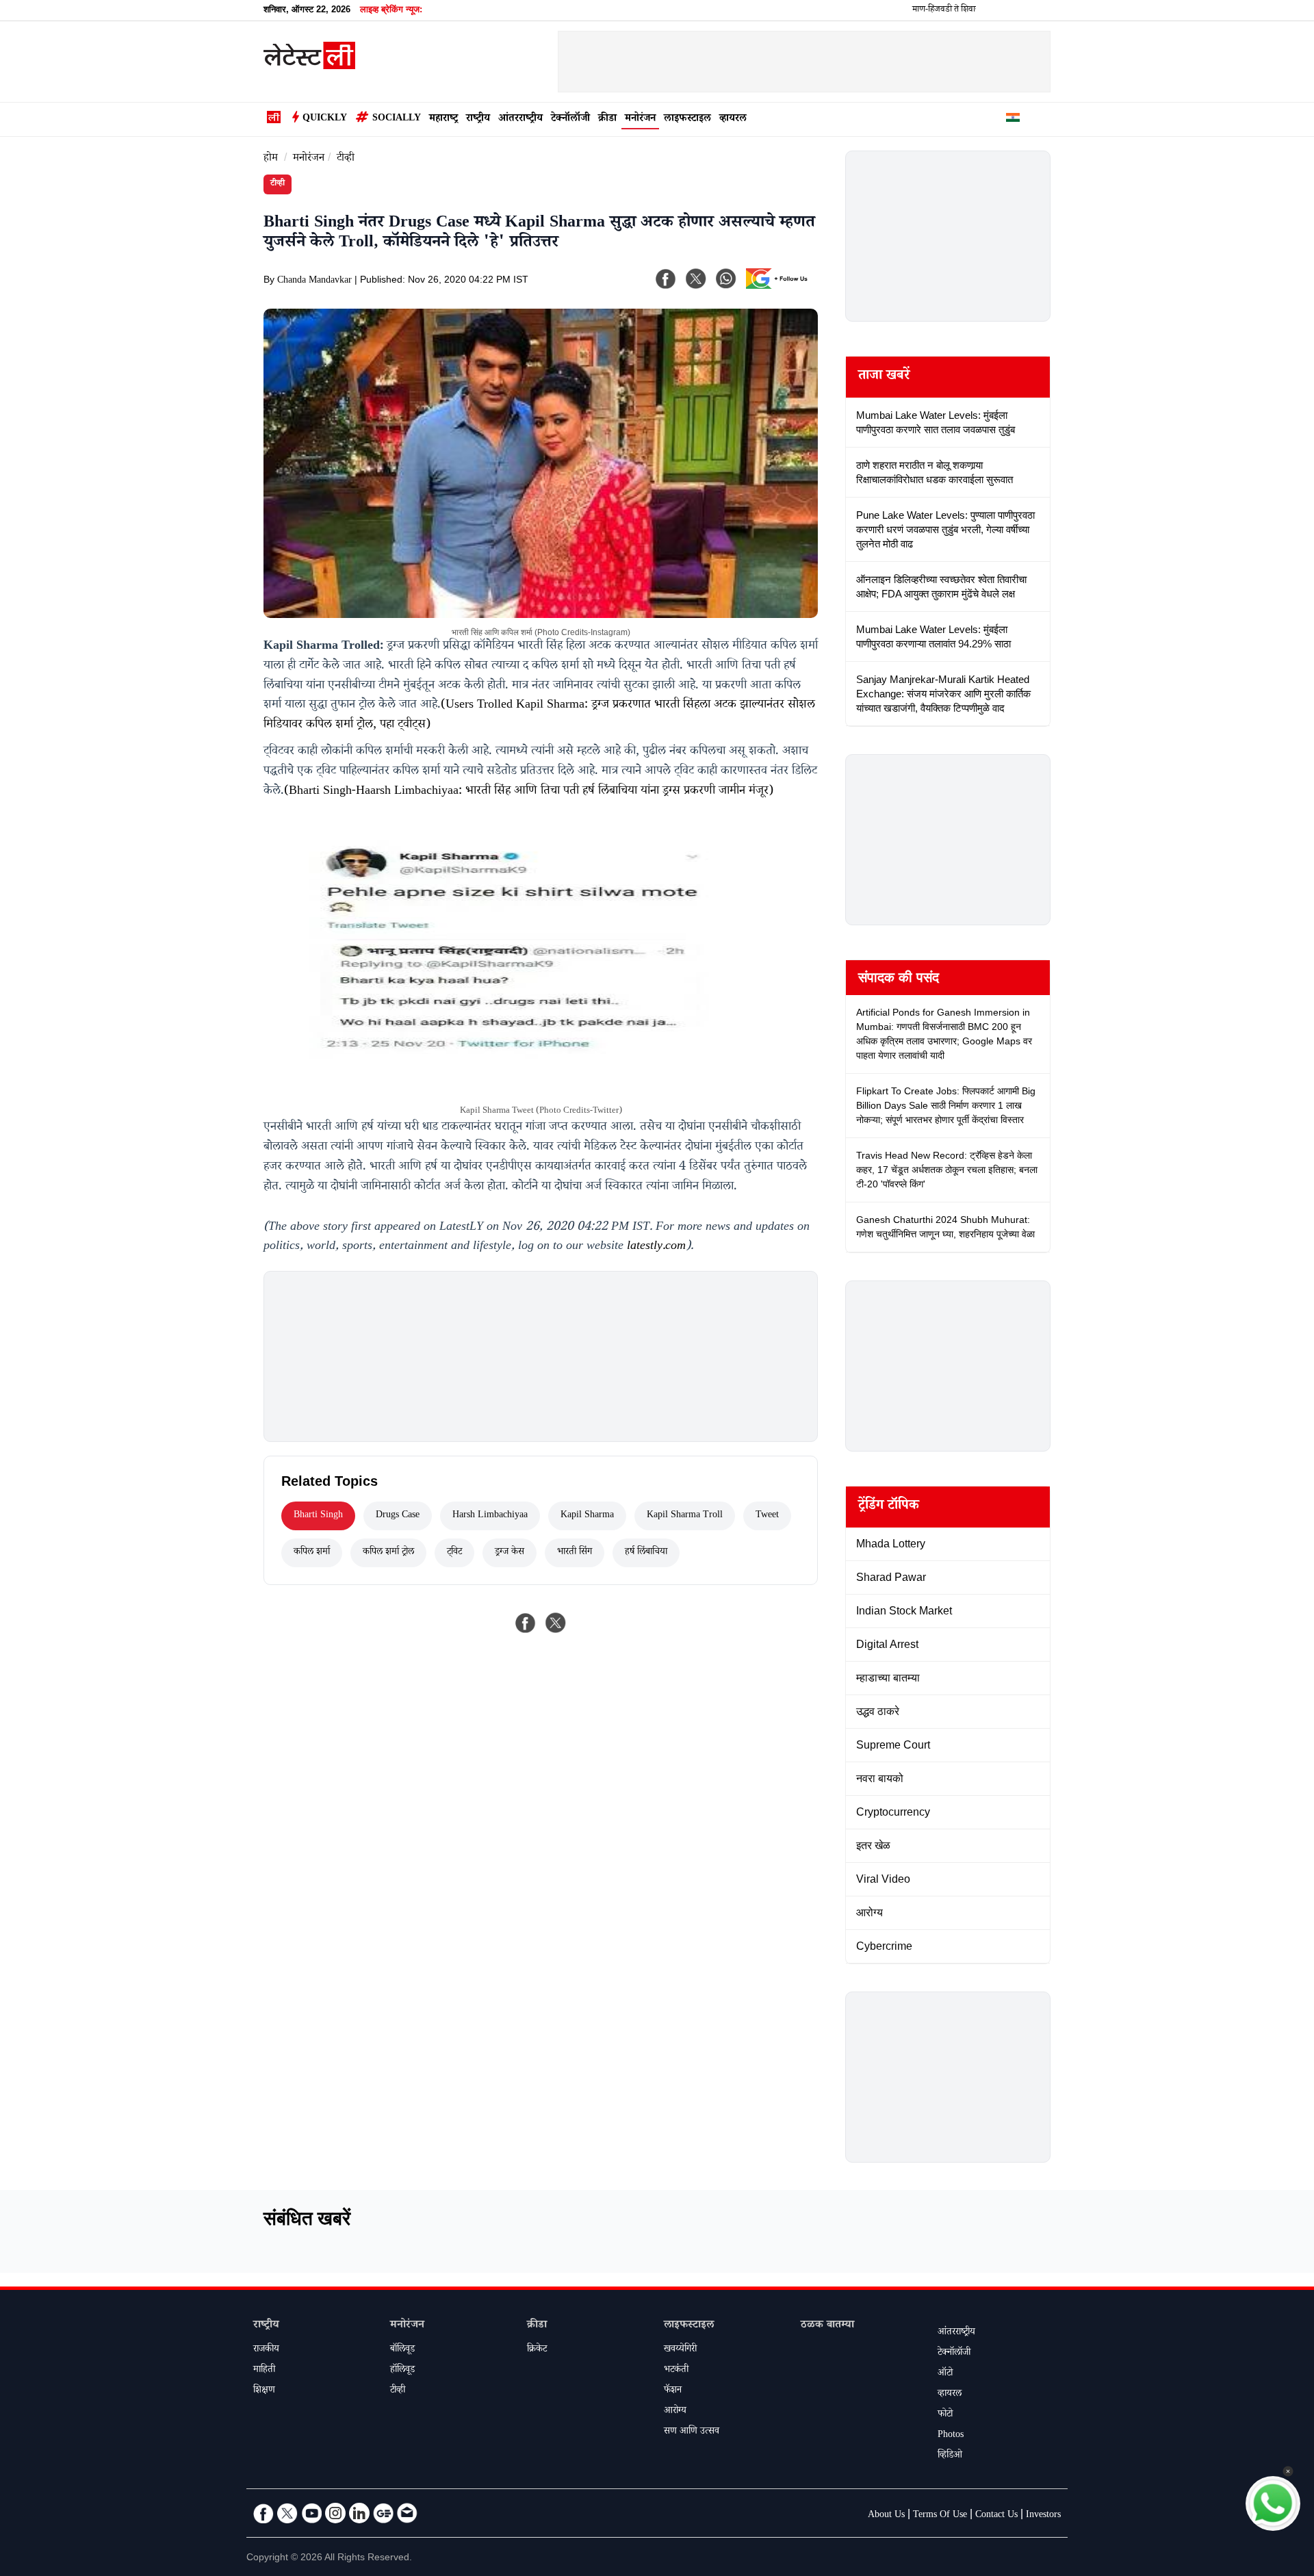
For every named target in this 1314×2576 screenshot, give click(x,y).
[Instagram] (335, 2513)
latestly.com (656, 1247)
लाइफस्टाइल (687, 119)
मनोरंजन (640, 119)
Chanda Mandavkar (314, 281)
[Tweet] (556, 1623)
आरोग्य (675, 2412)
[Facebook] (666, 279)
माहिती (264, 2371)
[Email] (407, 2513)
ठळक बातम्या (827, 2326)
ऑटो (945, 2374)
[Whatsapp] (726, 279)
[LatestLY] (309, 66)
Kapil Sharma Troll (685, 1516)
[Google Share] (780, 287)
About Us (886, 2516)
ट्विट (454, 1553)
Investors (1043, 2516)
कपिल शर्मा (312, 1553)
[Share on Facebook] (526, 1623)
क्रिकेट (537, 2350)
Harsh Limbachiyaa (490, 1516)
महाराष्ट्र (443, 119)
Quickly (325, 119)
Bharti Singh (318, 1516)
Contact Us (996, 2516)
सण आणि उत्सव (692, 2432)
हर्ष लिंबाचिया (646, 1553)
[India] (1013, 120)
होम (271, 159)
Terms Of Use (940, 2516)
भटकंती (676, 2371)
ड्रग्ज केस (510, 1553)
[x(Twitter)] (696, 279)
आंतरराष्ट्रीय (520, 119)
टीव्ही (346, 159)
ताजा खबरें (884, 377)
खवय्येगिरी (680, 2350)
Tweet (767, 1516)
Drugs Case (398, 1516)
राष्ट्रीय (478, 119)
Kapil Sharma (587, 1516)
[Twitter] (287, 2513)
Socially (397, 119)
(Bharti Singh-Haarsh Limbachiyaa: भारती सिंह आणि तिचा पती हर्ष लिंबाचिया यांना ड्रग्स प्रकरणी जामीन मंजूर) (529, 792)
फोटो (945, 2415)
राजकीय (266, 2350)
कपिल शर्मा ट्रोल (388, 1553)
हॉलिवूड (402, 2371)
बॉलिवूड (402, 2350)
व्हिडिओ (950, 2456)
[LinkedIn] (359, 2513)
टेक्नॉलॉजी (570, 119)
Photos (951, 2436)
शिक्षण (264, 2391)
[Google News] (383, 2513)
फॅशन (673, 2391)
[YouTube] (311, 2513)
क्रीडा (607, 119)
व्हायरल (733, 119)
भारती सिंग (575, 1553)
